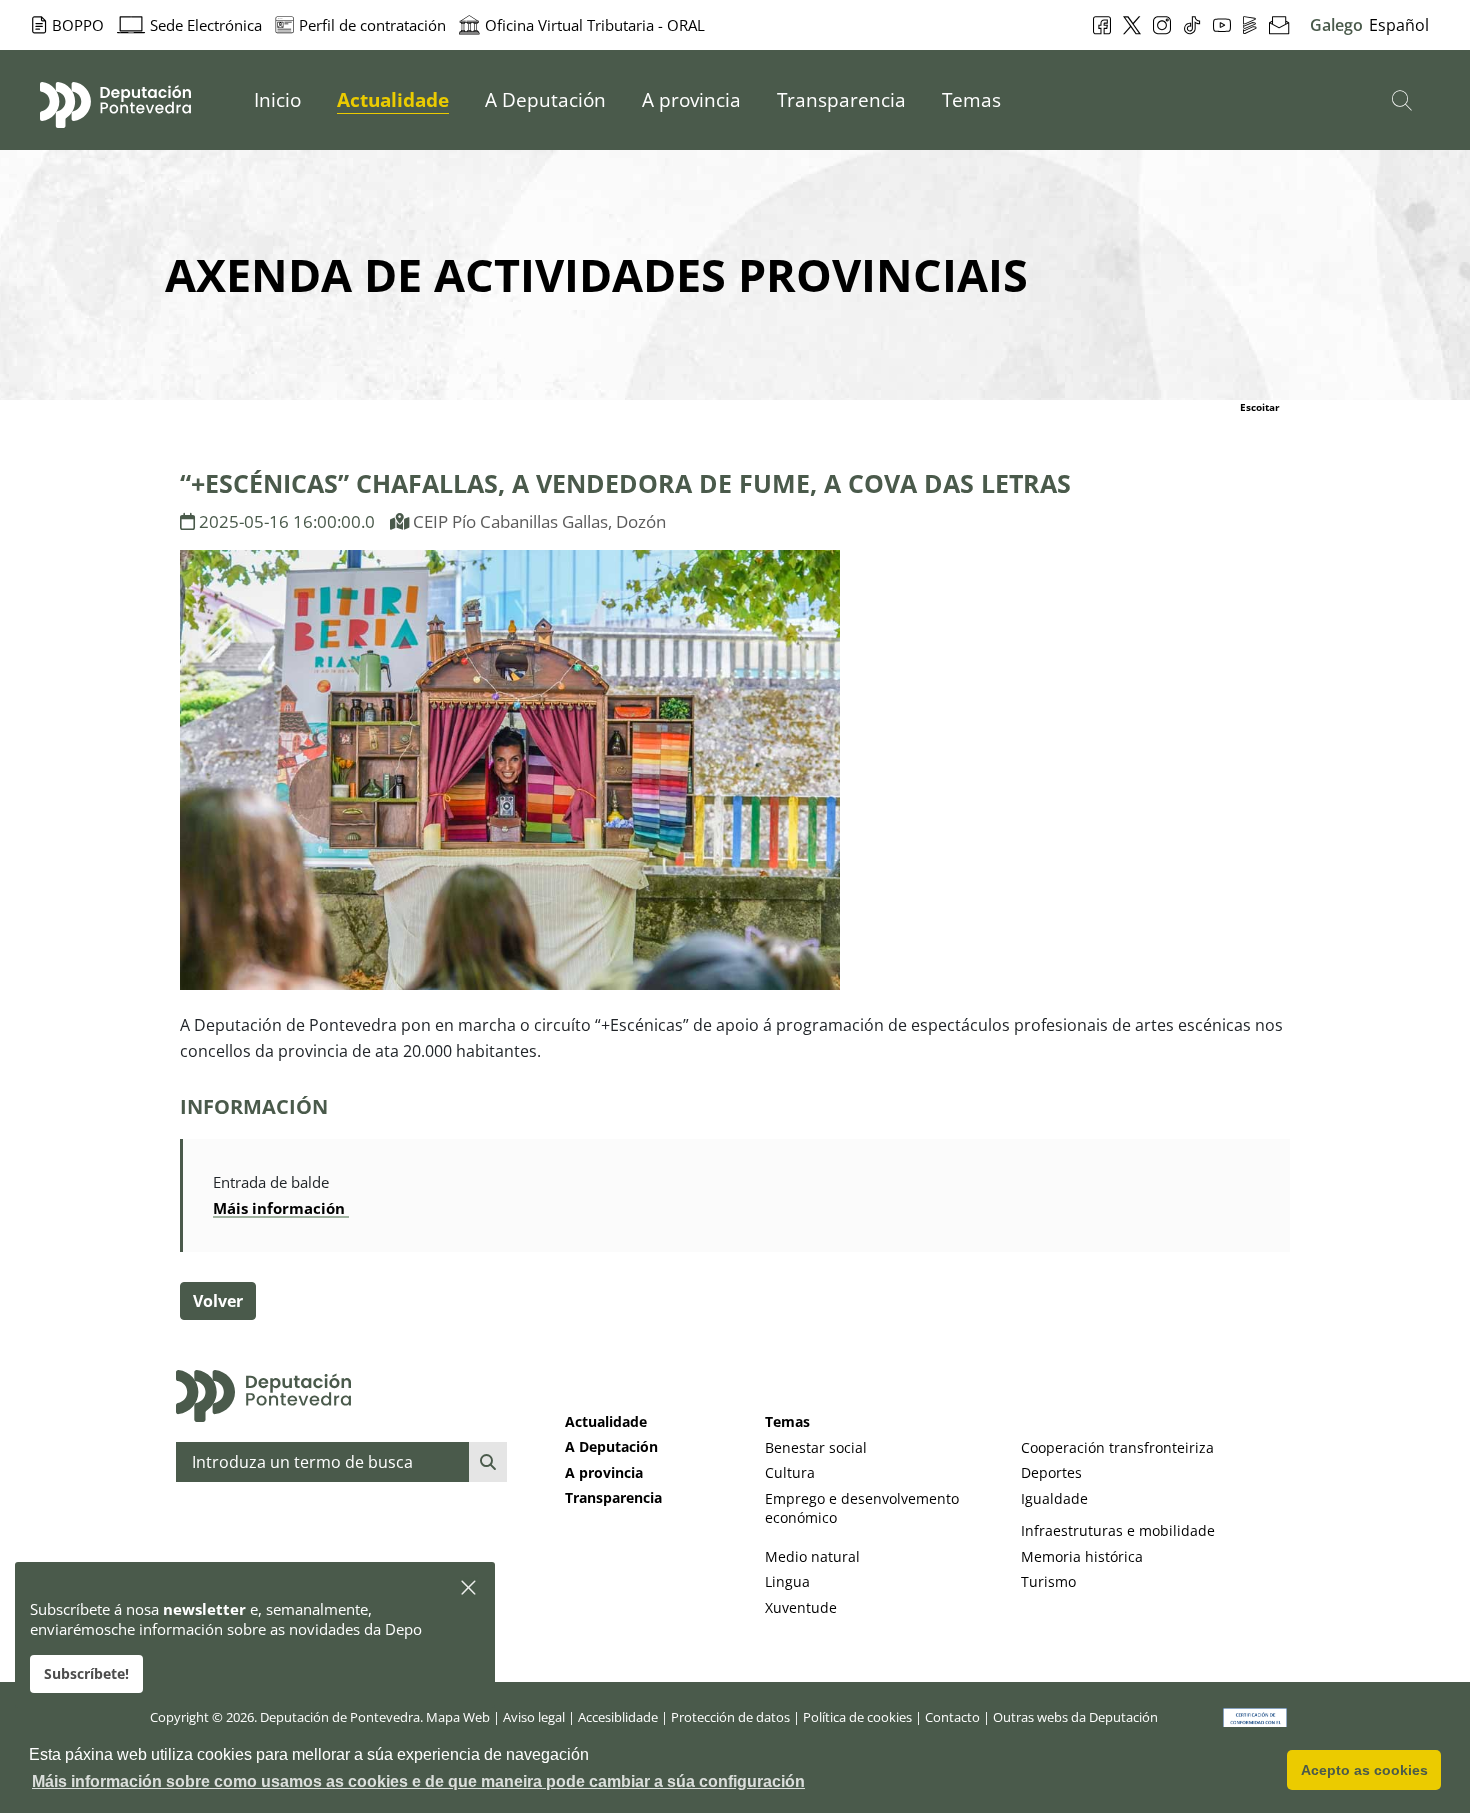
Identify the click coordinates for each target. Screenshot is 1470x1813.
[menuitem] (277, 100)
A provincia (604, 1472)
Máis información (281, 1208)
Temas (787, 1421)
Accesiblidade (618, 1717)
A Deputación (611, 1446)
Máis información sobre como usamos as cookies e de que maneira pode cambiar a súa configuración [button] (418, 1781)
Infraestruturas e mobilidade (1118, 1530)
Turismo (1048, 1581)
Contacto (952, 1717)
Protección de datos (730, 1717)
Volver (218, 1301)
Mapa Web (458, 1717)
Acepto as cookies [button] (1364, 1770)
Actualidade (606, 1421)
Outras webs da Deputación (1075, 1717)
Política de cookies (857, 1717)
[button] (469, 1588)
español (1399, 25)
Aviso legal (534, 1717)
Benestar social (816, 1447)
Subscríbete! (86, 1673)
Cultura (790, 1472)
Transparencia (613, 1497)
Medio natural (812, 1556)
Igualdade (1054, 1498)
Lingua (787, 1581)
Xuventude (801, 1607)
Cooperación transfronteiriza (1117, 1447)
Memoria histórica (1082, 1556)
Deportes (1051, 1472)
